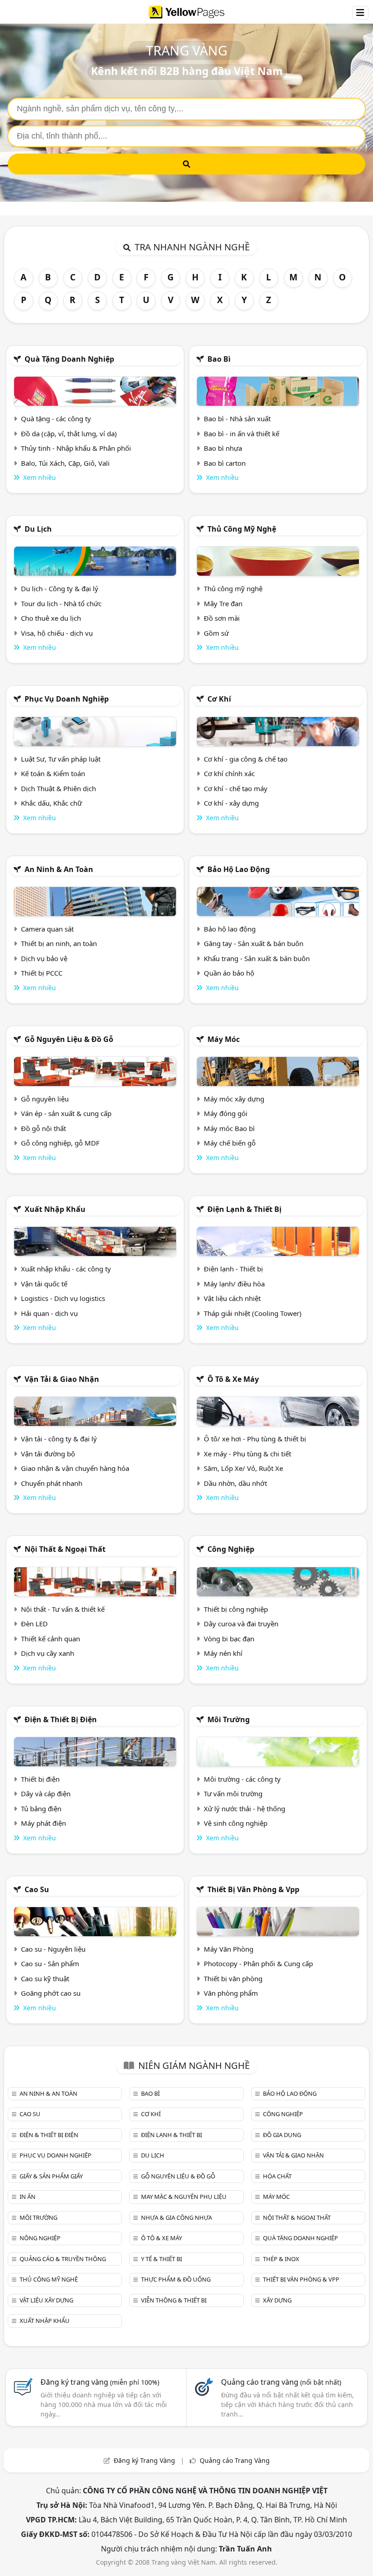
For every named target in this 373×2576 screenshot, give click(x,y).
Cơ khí (219, 699)
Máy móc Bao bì (229, 1128)
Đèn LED (34, 1624)
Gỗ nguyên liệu (45, 1099)
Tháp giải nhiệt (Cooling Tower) (253, 1313)
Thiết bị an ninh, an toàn (59, 943)
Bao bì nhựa (223, 448)
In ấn (28, 2197)
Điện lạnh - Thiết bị (233, 1269)
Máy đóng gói (226, 1113)
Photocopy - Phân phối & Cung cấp (258, 1963)
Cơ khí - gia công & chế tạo (246, 759)
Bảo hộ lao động (239, 869)
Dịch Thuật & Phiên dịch (58, 788)
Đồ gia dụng (282, 2135)
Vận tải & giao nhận (62, 1379)
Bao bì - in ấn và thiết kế (242, 433)
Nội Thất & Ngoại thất (65, 1549)
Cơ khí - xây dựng (231, 803)
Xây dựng (277, 2300)
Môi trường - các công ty (242, 1779)
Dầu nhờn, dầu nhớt (235, 1483)
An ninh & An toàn (59, 869)
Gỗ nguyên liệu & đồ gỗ (69, 1039)
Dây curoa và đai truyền (241, 1624)
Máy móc (224, 1039)
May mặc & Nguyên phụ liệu (184, 2197)
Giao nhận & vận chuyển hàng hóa (75, 1468)
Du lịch (38, 529)
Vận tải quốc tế (44, 1284)
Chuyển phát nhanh (52, 1483)
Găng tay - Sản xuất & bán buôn (254, 943)
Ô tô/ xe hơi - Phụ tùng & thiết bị (255, 1439)
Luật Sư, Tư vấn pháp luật (61, 759)
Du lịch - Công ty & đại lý (60, 588)
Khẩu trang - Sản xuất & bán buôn (257, 958)
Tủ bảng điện (41, 1809)
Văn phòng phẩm (231, 1993)
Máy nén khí (223, 1653)
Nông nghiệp (40, 2238)
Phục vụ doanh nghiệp (67, 699)
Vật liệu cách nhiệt (232, 1298)
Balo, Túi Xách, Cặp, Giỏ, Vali (65, 463)
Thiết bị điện (40, 1779)
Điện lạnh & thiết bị (244, 1209)
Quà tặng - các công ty (56, 419)
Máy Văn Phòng (229, 1949)
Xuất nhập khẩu (55, 1209)
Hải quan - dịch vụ (49, 1313)
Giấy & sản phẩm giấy (51, 2176)
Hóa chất (277, 2176)
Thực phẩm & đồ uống (176, 2279)
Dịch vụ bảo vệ (44, 958)
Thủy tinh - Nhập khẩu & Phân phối (76, 448)
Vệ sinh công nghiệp (236, 1823)
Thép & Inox (281, 2259)
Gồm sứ (216, 633)
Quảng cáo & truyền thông (63, 2259)
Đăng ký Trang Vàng (144, 2460)
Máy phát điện (43, 1823)
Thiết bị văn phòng (233, 1978)
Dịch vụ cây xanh (48, 1653)
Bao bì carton (225, 463)
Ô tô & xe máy (233, 1379)
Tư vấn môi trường (233, 1794)
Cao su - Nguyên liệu (53, 1949)
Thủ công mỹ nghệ (242, 529)
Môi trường (229, 1719)
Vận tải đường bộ (48, 1454)
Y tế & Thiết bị (161, 2259)
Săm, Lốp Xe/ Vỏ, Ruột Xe (243, 1468)
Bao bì (219, 359)
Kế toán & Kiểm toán (53, 773)
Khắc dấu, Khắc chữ (51, 803)
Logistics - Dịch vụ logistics (63, 1298)
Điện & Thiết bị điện (61, 1719)
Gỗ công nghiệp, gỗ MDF (60, 1143)
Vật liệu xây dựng (46, 2300)
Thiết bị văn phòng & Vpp (253, 1889)
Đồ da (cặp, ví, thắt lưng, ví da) (69, 433)
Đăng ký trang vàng (100, 2382)
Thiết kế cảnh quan (50, 1639)
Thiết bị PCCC (42, 973)
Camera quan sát (47, 929)
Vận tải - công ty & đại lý (59, 1439)
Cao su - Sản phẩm (50, 1963)
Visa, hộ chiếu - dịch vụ (57, 633)
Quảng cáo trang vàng (281, 2382)
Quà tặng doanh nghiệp (69, 359)
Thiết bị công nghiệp (236, 1609)
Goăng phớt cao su (51, 1993)
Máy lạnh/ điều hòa (234, 1284)
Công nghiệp (231, 1549)
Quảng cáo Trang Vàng (235, 2460)
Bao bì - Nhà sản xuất (237, 419)
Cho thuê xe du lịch (51, 618)
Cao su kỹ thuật (45, 1978)
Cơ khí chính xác (229, 773)
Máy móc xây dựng (234, 1099)
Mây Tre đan (223, 603)
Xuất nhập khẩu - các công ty (66, 1269)
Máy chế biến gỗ (230, 1143)
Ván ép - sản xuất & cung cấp (66, 1113)
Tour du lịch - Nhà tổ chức (61, 603)
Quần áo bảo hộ (229, 973)
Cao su (37, 1889)
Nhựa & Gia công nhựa (176, 2217)
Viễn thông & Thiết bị (174, 2300)
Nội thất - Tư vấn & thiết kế (63, 1609)
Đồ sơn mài (222, 618)
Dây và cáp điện (46, 1794)
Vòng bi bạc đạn (229, 1639)
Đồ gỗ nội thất (43, 1128)
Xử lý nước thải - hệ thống (244, 1809)
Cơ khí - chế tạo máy (236, 788)
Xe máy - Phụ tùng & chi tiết (247, 1454)
